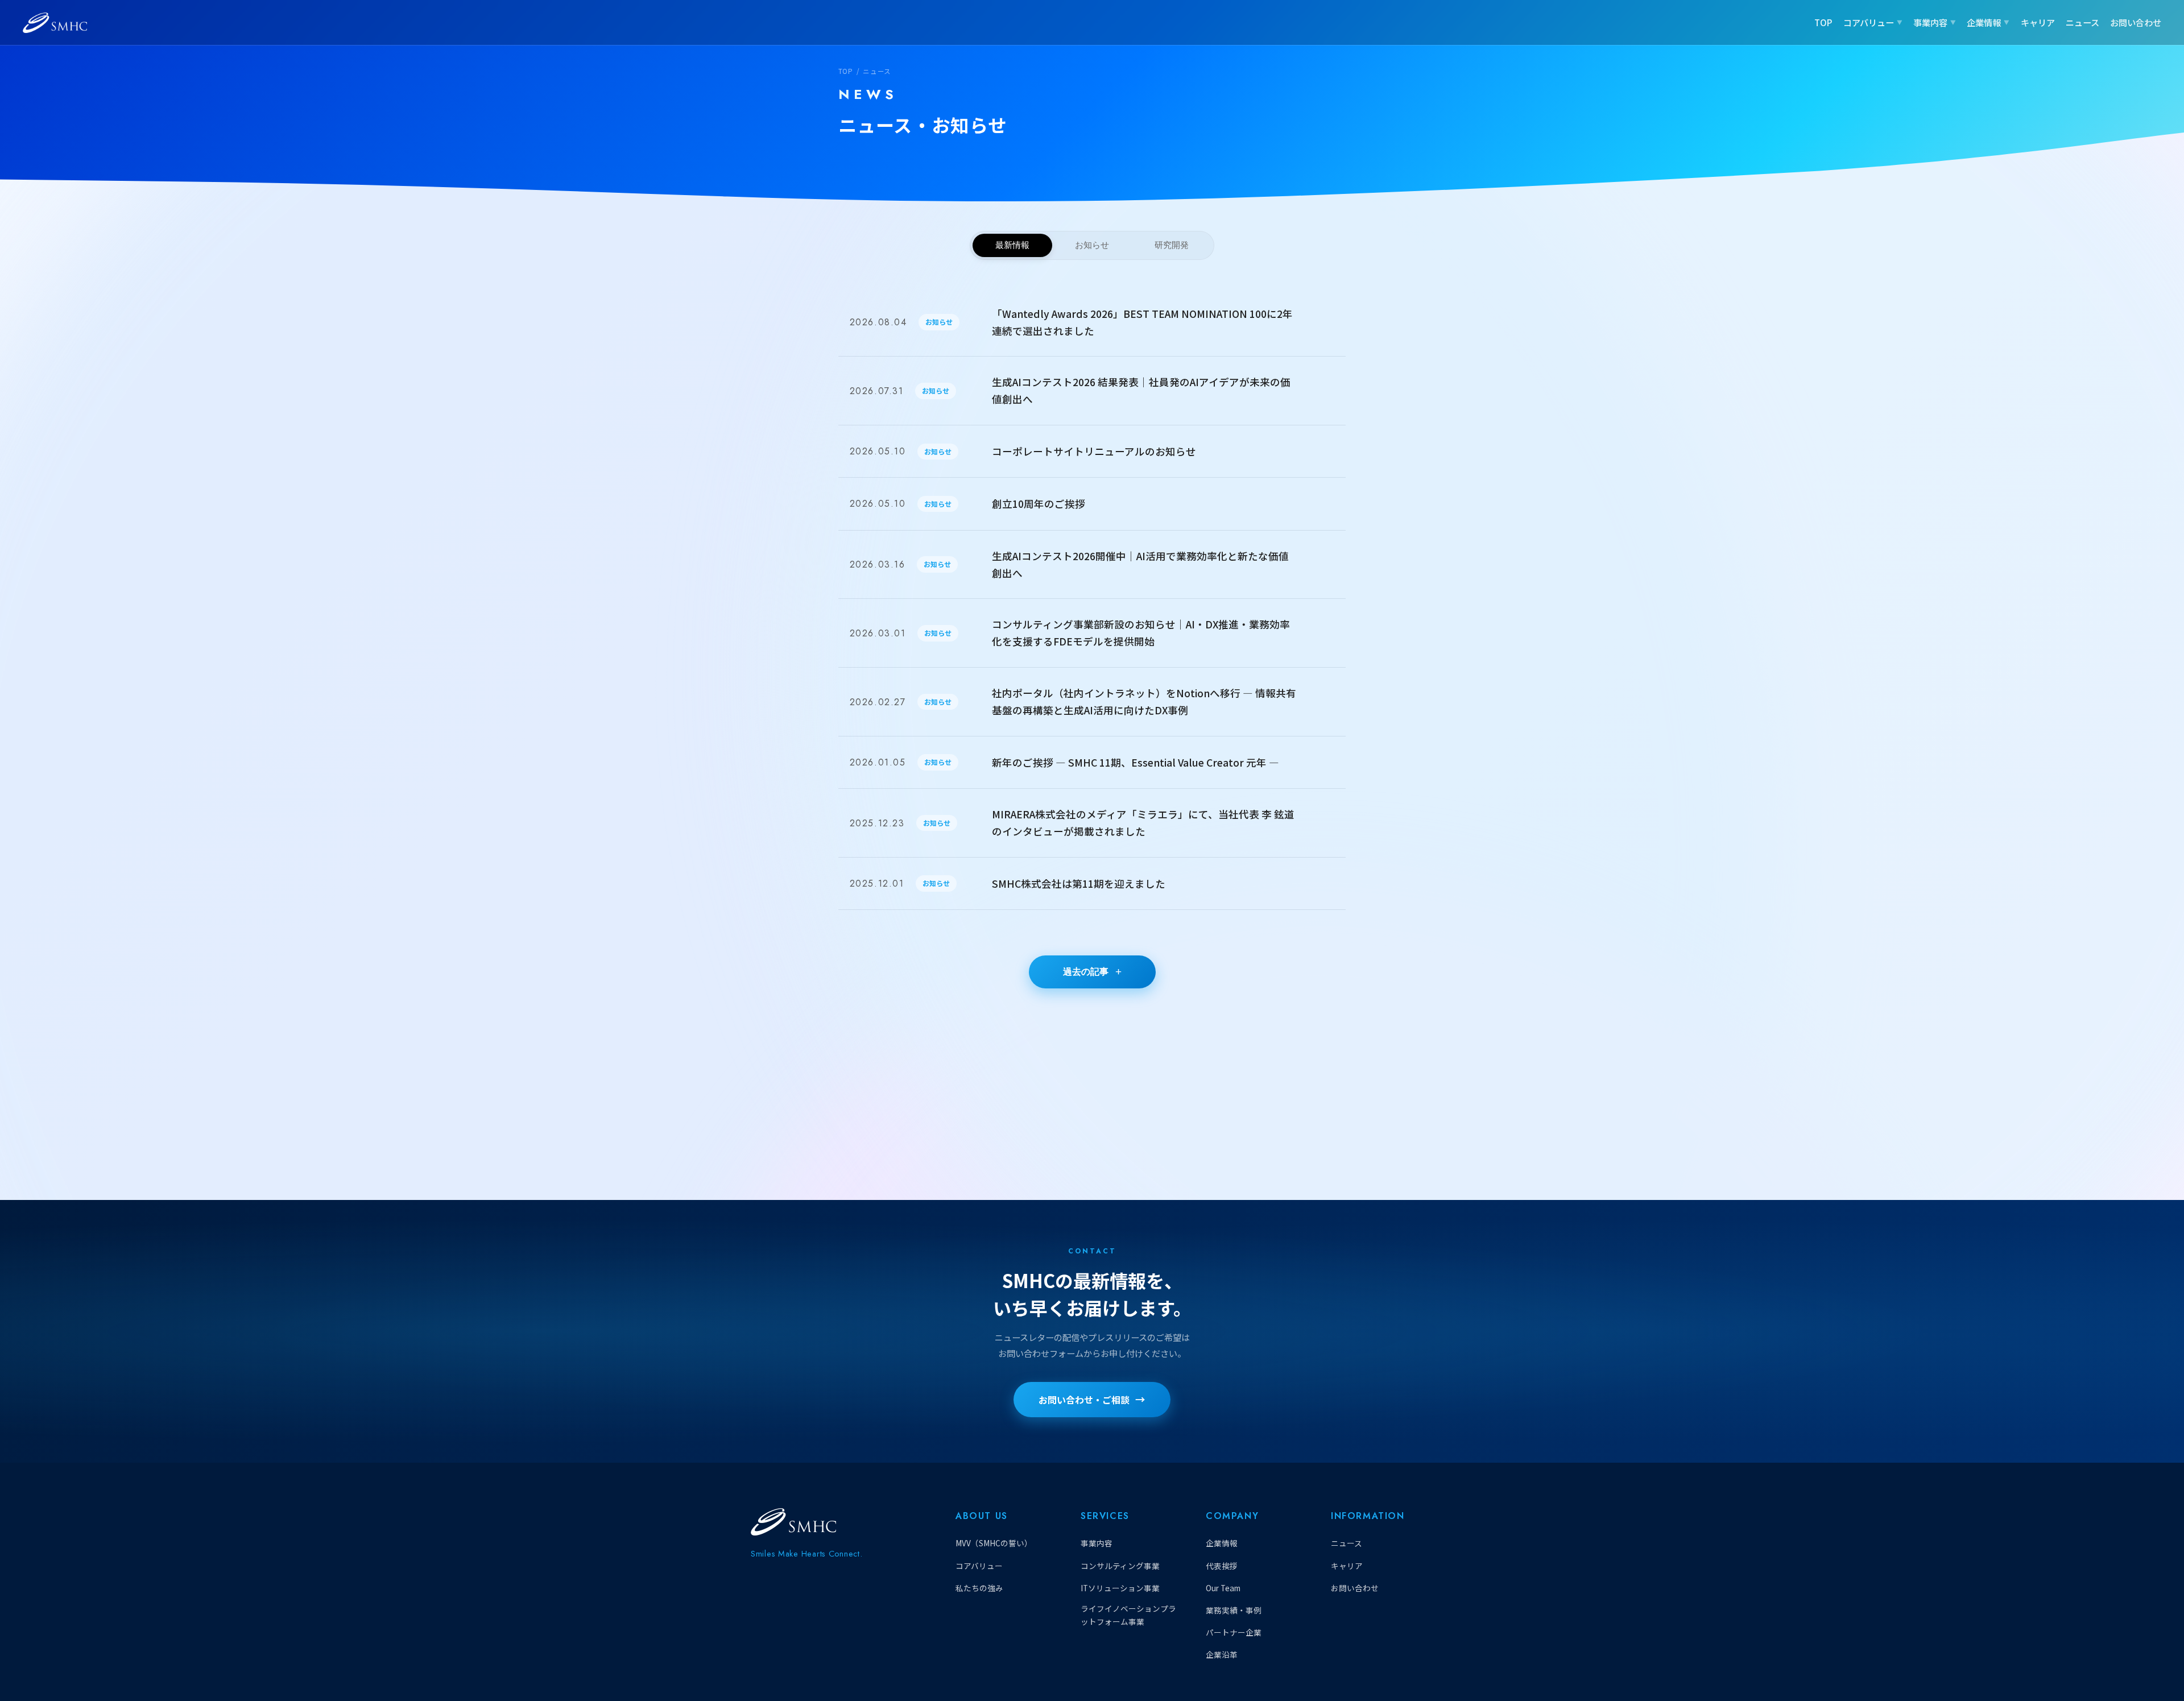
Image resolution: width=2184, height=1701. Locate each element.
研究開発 (1172, 245)
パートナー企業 (1234, 1632)
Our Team (1223, 1588)
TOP (1823, 22)
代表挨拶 (1222, 1566)
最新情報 (1012, 245)
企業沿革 (1222, 1654)
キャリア (2038, 22)
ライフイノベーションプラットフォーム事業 (1128, 1615)
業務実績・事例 (1234, 1610)
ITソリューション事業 (1120, 1588)
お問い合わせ (2136, 22)
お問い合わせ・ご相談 (1084, 1400)
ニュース (2082, 22)
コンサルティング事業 (1120, 1566)
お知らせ (1092, 245)
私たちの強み (979, 1588)
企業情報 (1984, 22)
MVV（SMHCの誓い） (994, 1543)
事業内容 (1930, 22)
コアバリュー (1869, 22)
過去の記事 (1086, 972)
